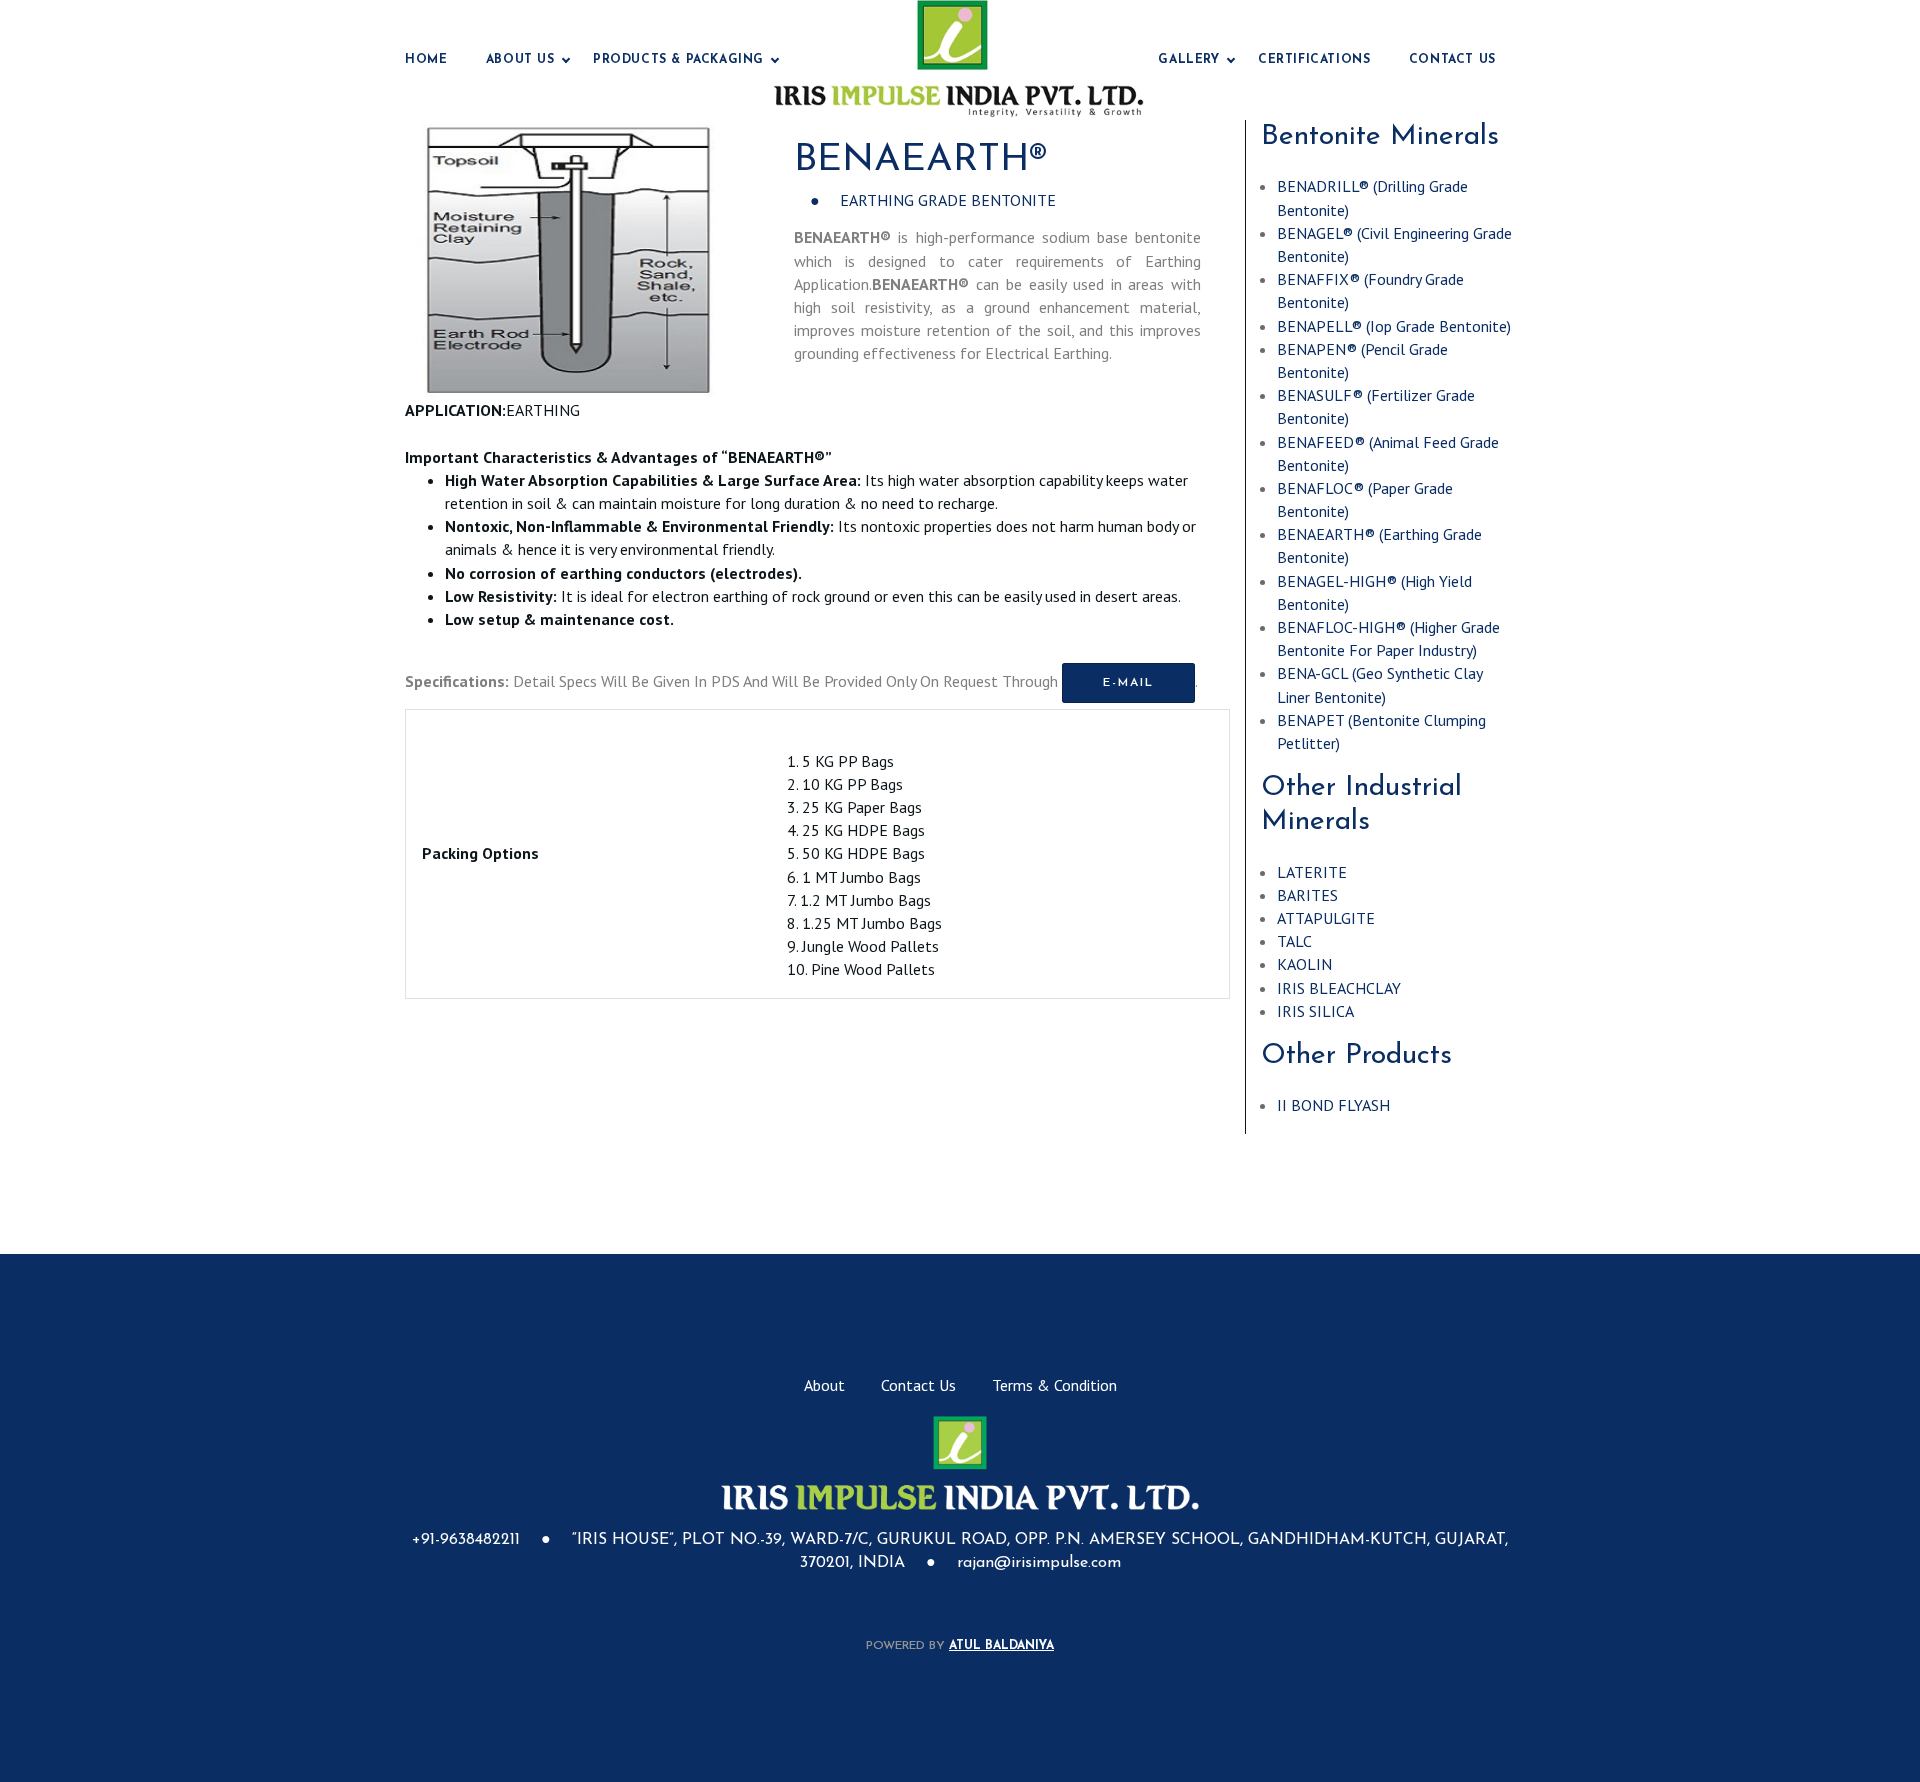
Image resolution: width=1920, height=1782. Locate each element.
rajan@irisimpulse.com (1039, 1563)
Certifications (1314, 60)
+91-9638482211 (468, 1540)
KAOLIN (1304, 964)
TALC (1294, 941)
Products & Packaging (678, 60)
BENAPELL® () (1394, 326)
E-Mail (1128, 683)
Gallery (1188, 60)
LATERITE (1312, 872)
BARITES (1307, 895)
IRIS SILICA (1315, 1011)
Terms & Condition (1054, 1385)
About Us (520, 60)
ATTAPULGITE (1326, 918)
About (824, 1385)
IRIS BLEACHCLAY (1339, 988)
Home (426, 60)
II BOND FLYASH (1333, 1105)
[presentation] (444, 260)
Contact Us (1452, 60)
